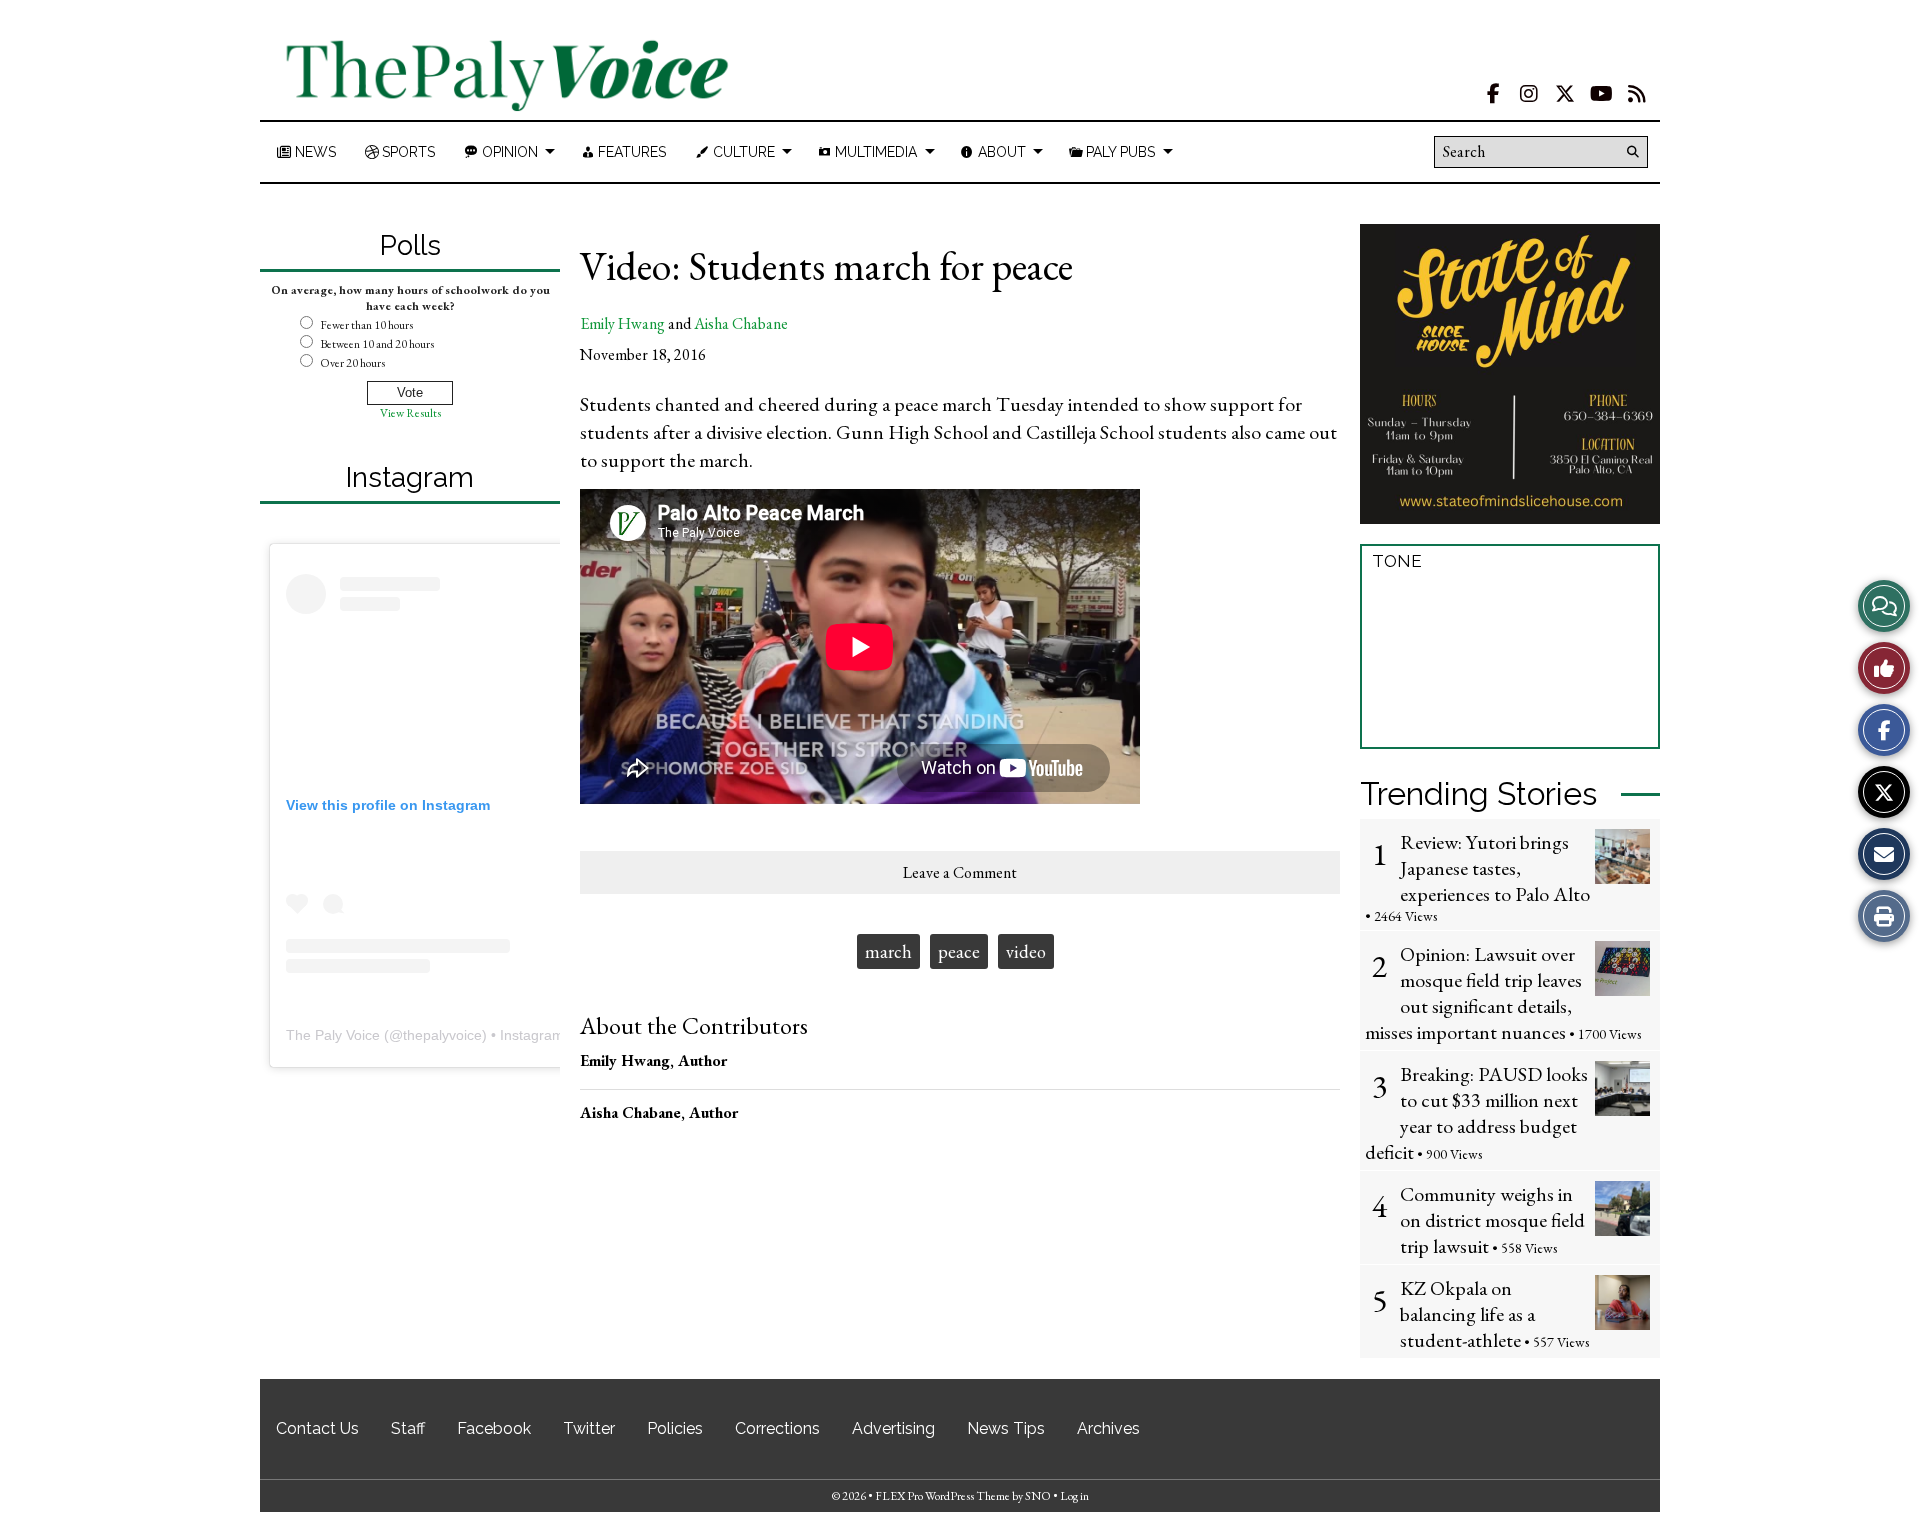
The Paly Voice (333, 1035)
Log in (1074, 1496)
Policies (675, 1428)
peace (959, 951)
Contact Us (317, 1428)
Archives (1108, 1428)
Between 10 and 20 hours (377, 344)
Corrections (777, 1428)
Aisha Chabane (741, 323)
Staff (408, 1428)
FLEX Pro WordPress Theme (942, 1496)
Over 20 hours (352, 363)
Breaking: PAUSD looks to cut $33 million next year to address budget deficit (1476, 1113)
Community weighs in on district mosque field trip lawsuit (1492, 1220)
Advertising (893, 1428)
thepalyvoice (442, 1035)
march (888, 951)
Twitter (589, 1428)
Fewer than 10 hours (366, 325)
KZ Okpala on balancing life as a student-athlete (1467, 1314)
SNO (1038, 1496)
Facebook (494, 1428)
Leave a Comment (960, 872)
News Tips (1006, 1428)
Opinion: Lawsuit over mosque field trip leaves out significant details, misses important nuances (1473, 993)
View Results (410, 413)
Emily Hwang (622, 323)
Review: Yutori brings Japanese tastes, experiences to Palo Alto (1495, 868)
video (1026, 951)
